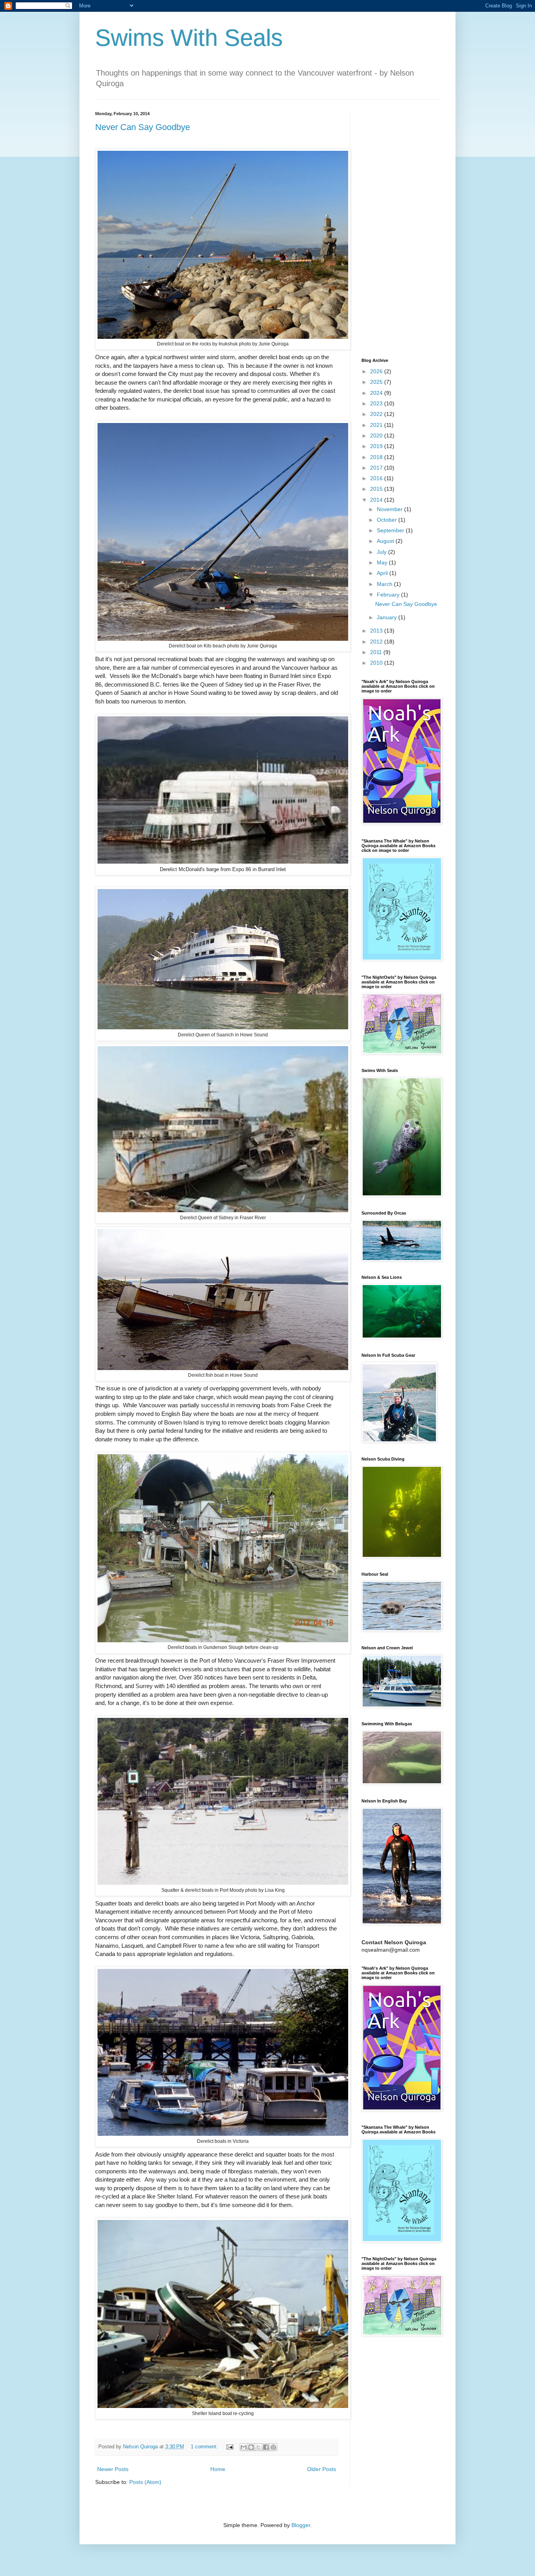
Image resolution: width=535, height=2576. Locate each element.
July (382, 552)
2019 (377, 446)
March (385, 584)
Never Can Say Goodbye (143, 127)
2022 (377, 414)
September (391, 530)
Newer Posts (113, 2469)
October (388, 520)
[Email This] (244, 2447)
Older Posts (322, 2469)
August (386, 541)
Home (218, 2469)
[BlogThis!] (251, 2447)
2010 (377, 663)
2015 (377, 489)
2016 (377, 478)
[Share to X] (258, 2447)
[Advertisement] (401, 229)
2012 (377, 642)
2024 (377, 393)
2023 (377, 403)
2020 (377, 436)
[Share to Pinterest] (273, 2447)
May (383, 562)
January (388, 617)
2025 (377, 382)
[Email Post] (230, 2447)
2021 (377, 425)
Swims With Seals (189, 38)
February (389, 595)
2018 (377, 457)
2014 (377, 500)
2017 (377, 468)
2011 (377, 652)
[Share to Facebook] (266, 2447)
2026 (377, 371)
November (390, 509)
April (383, 573)
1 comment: (205, 2447)
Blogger (301, 2525)
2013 (377, 631)
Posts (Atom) (145, 2482)
